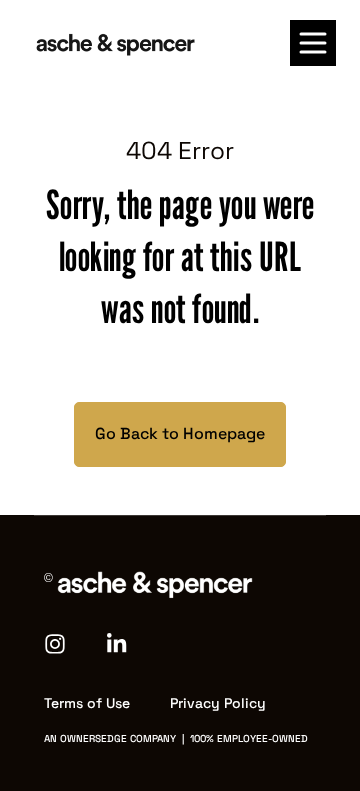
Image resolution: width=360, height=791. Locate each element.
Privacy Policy (218, 703)
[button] (313, 43)
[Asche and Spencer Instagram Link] (67, 642)
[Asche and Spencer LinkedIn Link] (118, 642)
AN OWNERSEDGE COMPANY (110, 738)
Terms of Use (87, 703)
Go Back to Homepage (180, 433)
